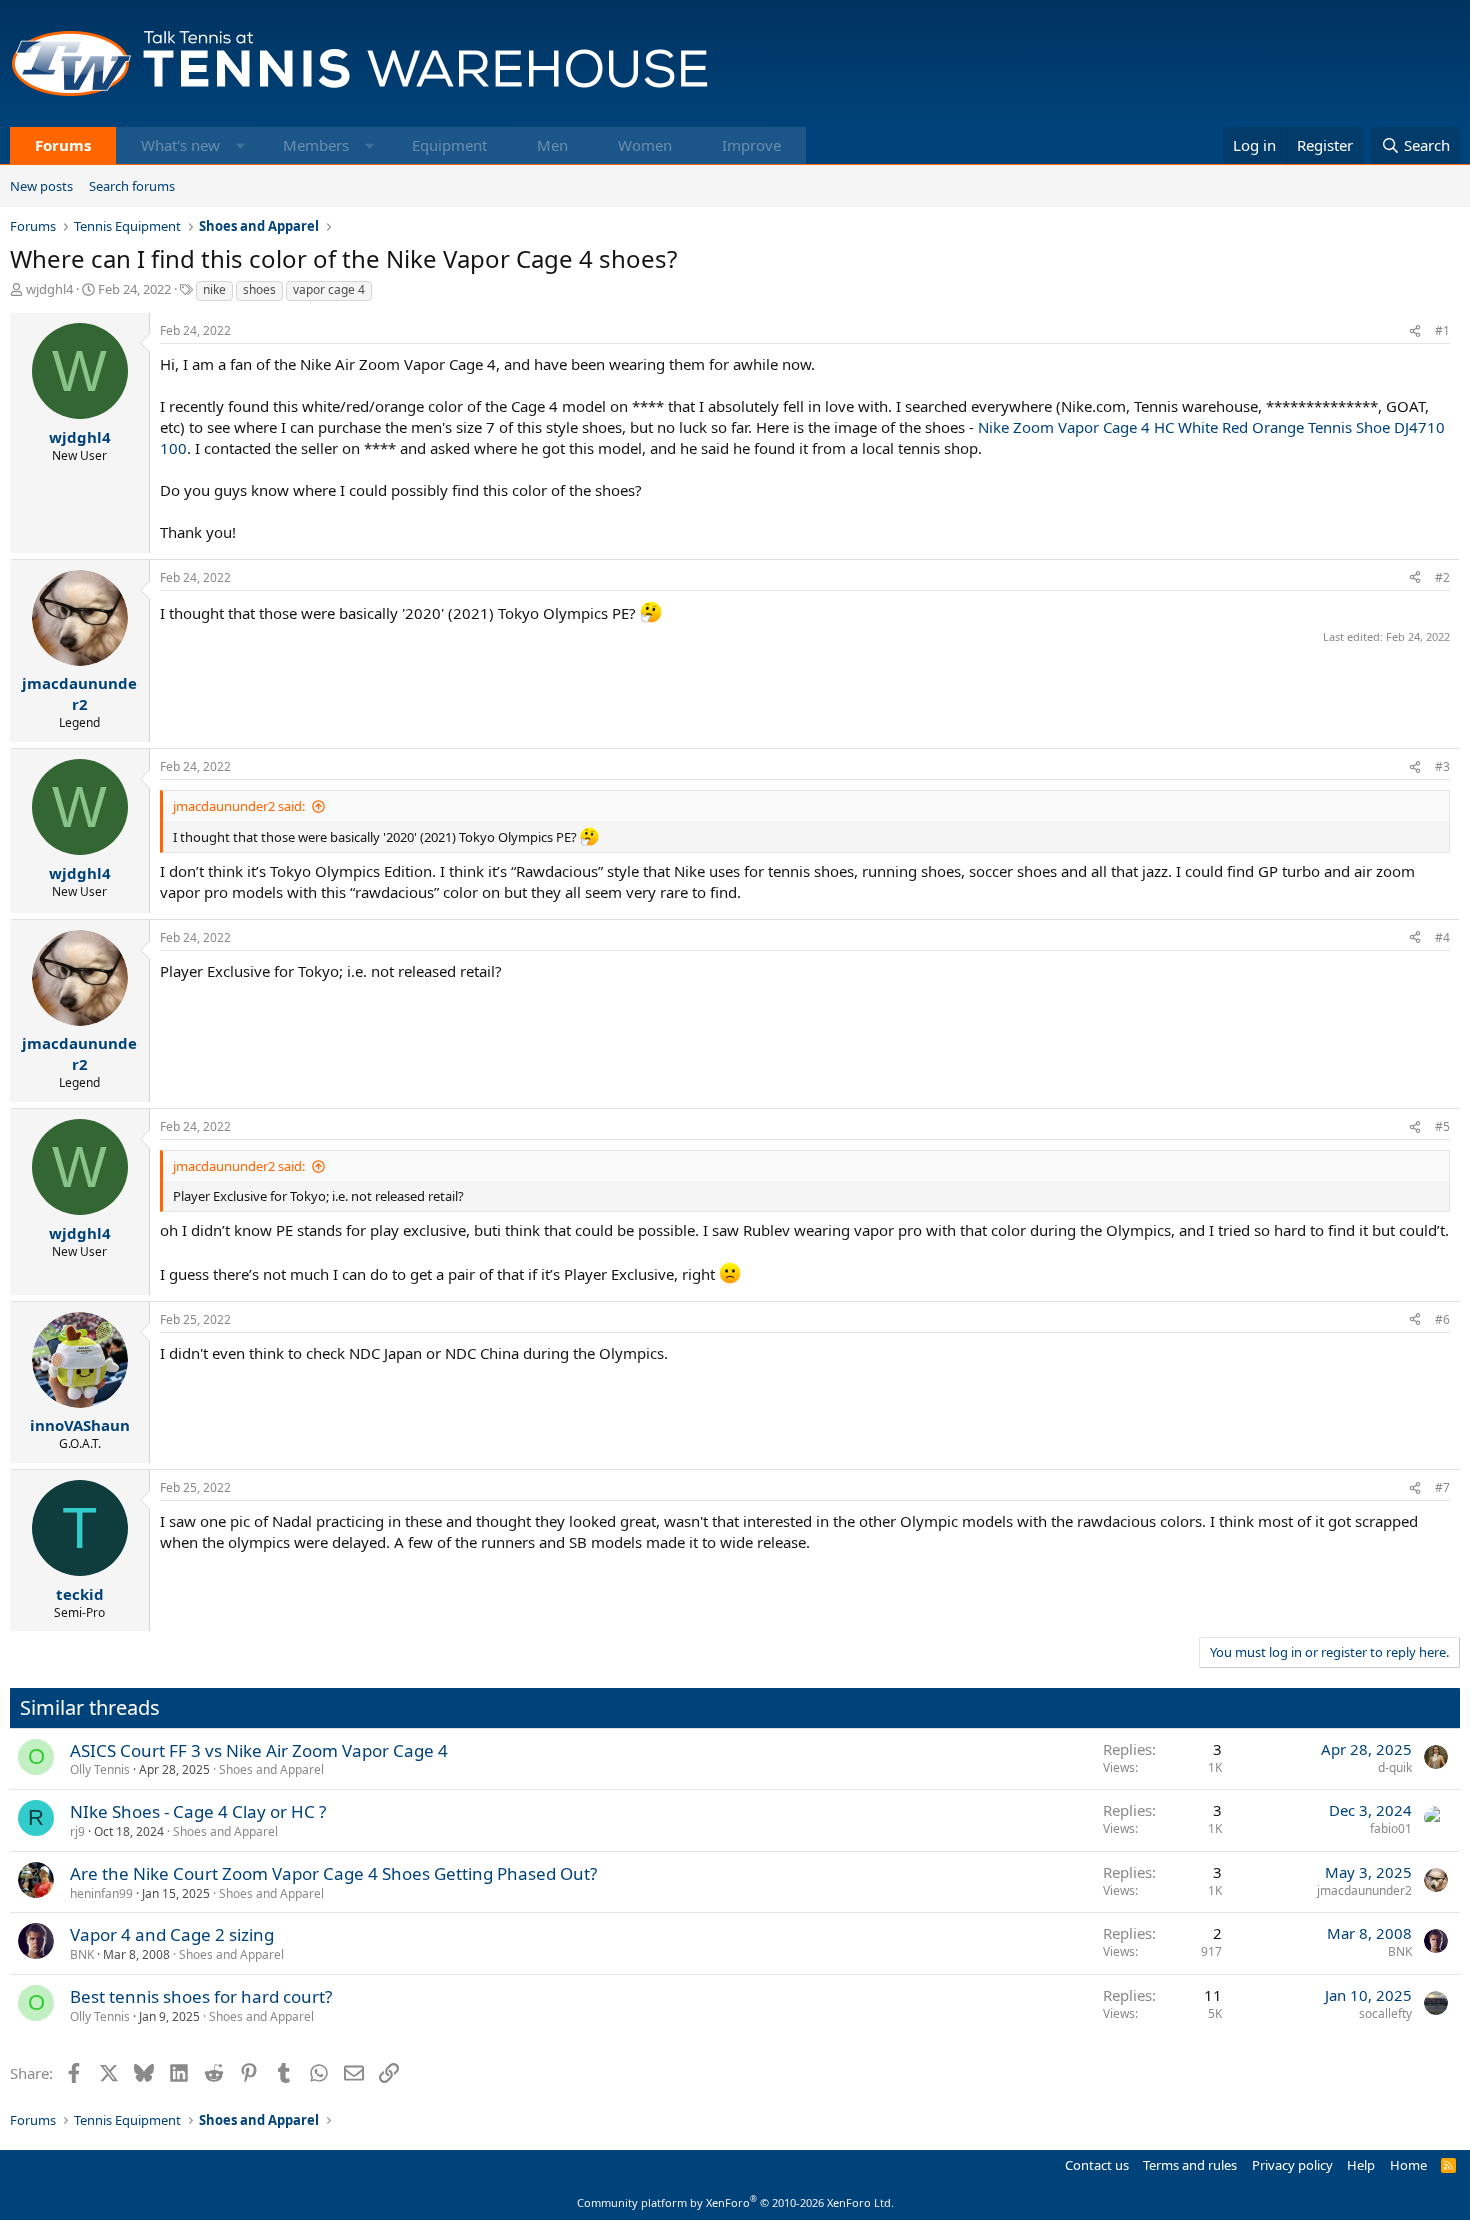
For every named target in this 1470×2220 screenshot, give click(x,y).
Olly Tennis (100, 1769)
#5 (1442, 1126)
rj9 (77, 1831)
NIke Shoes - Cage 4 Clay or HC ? (198, 1811)
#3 (1442, 766)
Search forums (132, 186)
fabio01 (1391, 1828)
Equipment (449, 145)
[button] (240, 145)
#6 (1442, 1319)
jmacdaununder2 (1364, 1890)
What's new (180, 145)
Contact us (1097, 2165)
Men (552, 145)
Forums (63, 145)
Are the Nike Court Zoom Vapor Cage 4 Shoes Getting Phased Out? (333, 1873)
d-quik (1395, 1767)
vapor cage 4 (329, 289)
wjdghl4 (49, 289)
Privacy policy (1292, 2165)
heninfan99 (101, 1893)
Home (1408, 2165)
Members (316, 145)
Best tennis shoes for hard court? (201, 1996)
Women (645, 145)
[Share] (1415, 331)
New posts (41, 186)
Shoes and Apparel (271, 1769)
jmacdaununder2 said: (239, 806)
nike (214, 289)
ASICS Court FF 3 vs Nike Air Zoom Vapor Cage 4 (259, 1750)
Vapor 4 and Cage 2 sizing (172, 1934)
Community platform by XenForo (735, 2202)
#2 (1442, 577)
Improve (751, 145)
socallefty (1385, 2013)
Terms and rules (1190, 2165)
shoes (259, 289)
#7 (1442, 1487)
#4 (1442, 937)
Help (1361, 2165)
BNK (82, 1954)
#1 (1442, 330)
